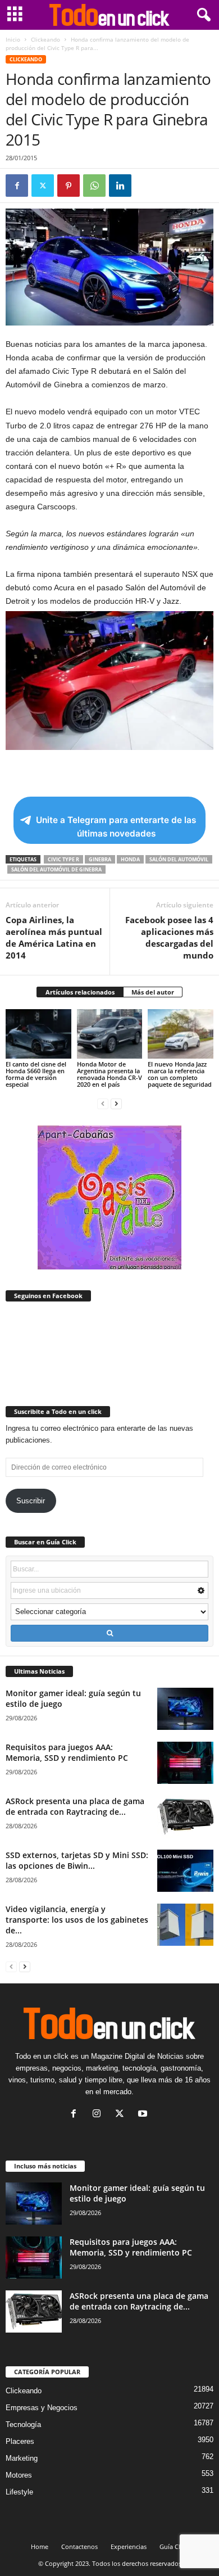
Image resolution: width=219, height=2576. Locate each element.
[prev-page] (103, 1103)
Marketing (22, 2458)
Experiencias (129, 2546)
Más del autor (153, 992)
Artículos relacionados (80, 992)
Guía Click (174, 2546)
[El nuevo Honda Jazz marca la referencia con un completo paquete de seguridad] (181, 1034)
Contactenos (79, 2546)
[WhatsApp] (94, 186)
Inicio (13, 39)
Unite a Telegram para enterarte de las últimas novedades (116, 827)
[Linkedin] (120, 186)
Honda (130, 859)
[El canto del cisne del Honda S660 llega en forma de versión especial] (38, 1034)
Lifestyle (19, 2492)
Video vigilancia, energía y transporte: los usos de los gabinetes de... (77, 1920)
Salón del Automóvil (179, 859)
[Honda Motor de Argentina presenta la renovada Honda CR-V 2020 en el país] (110, 1034)
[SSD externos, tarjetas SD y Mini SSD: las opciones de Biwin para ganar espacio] (185, 1871)
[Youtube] (144, 2115)
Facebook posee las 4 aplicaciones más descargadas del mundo (169, 937)
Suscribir (31, 1501)
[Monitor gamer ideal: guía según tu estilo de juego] (185, 1709)
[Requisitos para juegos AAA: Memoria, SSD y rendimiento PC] (185, 1763)
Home (40, 2546)
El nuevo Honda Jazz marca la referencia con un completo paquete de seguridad (180, 1074)
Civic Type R (63, 859)
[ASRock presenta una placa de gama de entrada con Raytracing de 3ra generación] (185, 1817)
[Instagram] (99, 2115)
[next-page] (116, 1103)
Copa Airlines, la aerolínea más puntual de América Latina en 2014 (54, 937)
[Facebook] (17, 186)
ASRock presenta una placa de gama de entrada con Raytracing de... (75, 1806)
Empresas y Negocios (42, 2408)
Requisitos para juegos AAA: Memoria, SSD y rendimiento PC (67, 1752)
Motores (19, 2475)
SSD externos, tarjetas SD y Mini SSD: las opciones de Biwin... (77, 1860)
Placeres (20, 2441)
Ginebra (100, 859)
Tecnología (23, 2424)
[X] (43, 186)
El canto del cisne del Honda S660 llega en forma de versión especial (36, 1074)
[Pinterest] (69, 186)
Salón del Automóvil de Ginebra (56, 869)
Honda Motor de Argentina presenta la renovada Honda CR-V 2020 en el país (109, 1074)
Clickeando (45, 39)
